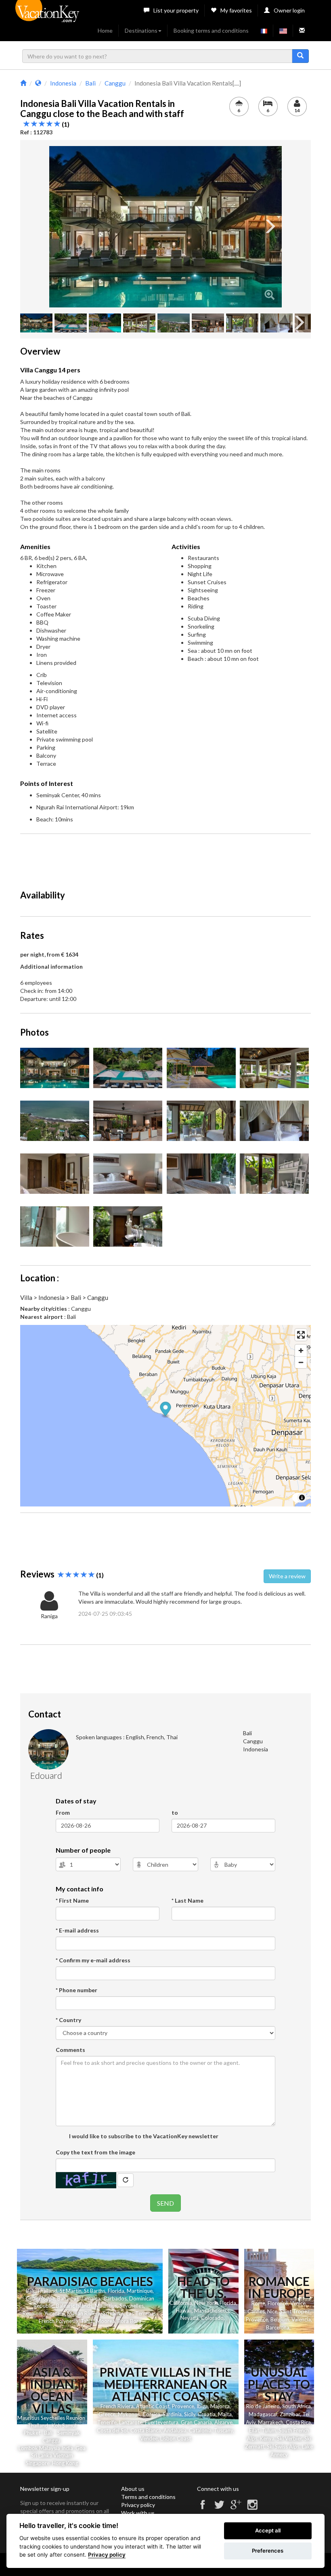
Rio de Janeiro (263, 2406)
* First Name (72, 1900)
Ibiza (202, 2406)
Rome (258, 2303)
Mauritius (106, 2306)
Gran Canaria (196, 2422)
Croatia (207, 2414)
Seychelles (132, 2306)
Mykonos (129, 2414)
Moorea (106, 2321)
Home (105, 30)
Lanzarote (131, 2422)
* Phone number (76, 1990)
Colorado (212, 2318)
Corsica (151, 2414)
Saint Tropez (295, 2311)
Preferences (268, 2551)
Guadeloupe (40, 2298)
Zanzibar (290, 2414)
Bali (30, 2291)
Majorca (220, 2406)
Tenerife (107, 2422)
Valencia (301, 2319)
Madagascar (263, 2414)
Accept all (268, 2530)
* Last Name (187, 1900)
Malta (225, 2414)
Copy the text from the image (95, 2152)
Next (270, 227)
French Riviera (117, 2406)
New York (206, 2303)
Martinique (140, 2291)
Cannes (256, 2311)
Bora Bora (129, 2321)
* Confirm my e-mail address (93, 1960)
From (63, 1812)
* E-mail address (77, 1930)
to (175, 1812)
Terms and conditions (148, 2497)
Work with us (138, 2513)
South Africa (296, 2406)
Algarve (223, 2422)
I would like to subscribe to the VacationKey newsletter (143, 2136)
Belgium (280, 2319)
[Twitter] (219, 2508)
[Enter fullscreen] (301, 1335)
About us (133, 2489)
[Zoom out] (301, 1362)
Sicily (190, 2414)
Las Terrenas (141, 2313)
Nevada (190, 2318)
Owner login (289, 10)
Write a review (287, 1576)
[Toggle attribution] (302, 1498)
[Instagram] (252, 2508)
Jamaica (91, 2298)
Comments (70, 2050)
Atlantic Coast (153, 2406)
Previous (61, 227)
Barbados (115, 2298)
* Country (68, 2020)
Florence (278, 2303)
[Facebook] (203, 2508)
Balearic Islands (74, 2306)
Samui (69, 2426)
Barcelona (278, 2327)
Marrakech (271, 2422)
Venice (298, 2303)
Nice (272, 2311)
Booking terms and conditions (211, 30)
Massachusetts (212, 2311)
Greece (107, 2414)
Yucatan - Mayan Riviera (72, 2313)
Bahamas (68, 2298)
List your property (176, 10)
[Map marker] (166, 1410)
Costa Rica (298, 2422)
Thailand (47, 2291)
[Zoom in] (301, 1351)
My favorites (236, 10)
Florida (116, 2291)
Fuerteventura (162, 2422)
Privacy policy (138, 2505)
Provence (257, 2319)
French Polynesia (59, 2321)
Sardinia (172, 2414)
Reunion (32, 2313)
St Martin (71, 2291)
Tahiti (87, 2321)
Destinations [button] (141, 30)
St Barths (95, 2291)
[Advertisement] (167, 858)
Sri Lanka (113, 2313)
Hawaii (184, 2311)
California (181, 2303)
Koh (56, 2426)
